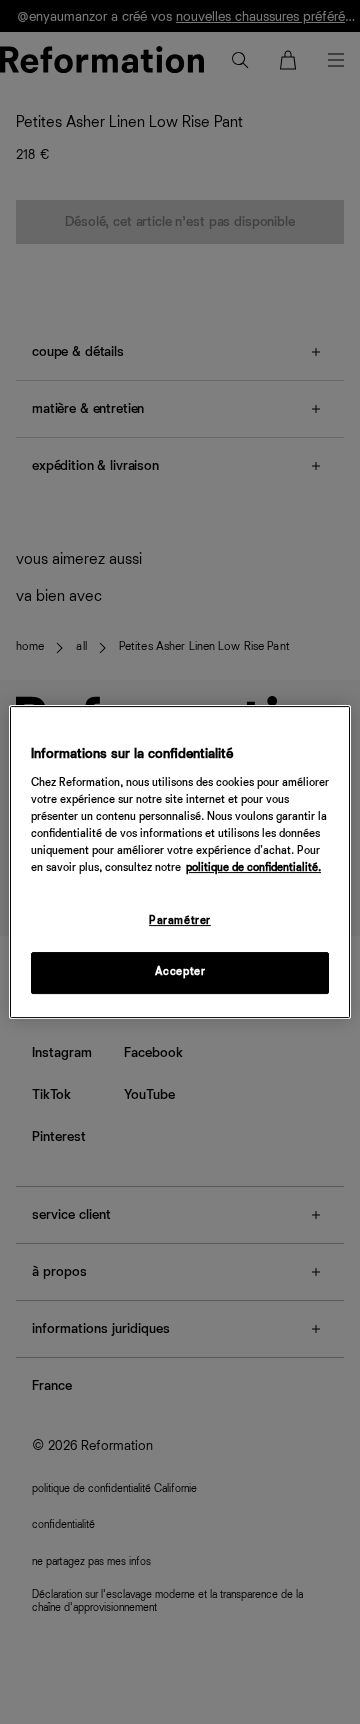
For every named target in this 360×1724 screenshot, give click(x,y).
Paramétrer (180, 921)
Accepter (180, 972)
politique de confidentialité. (253, 868)
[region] (180, 862)
